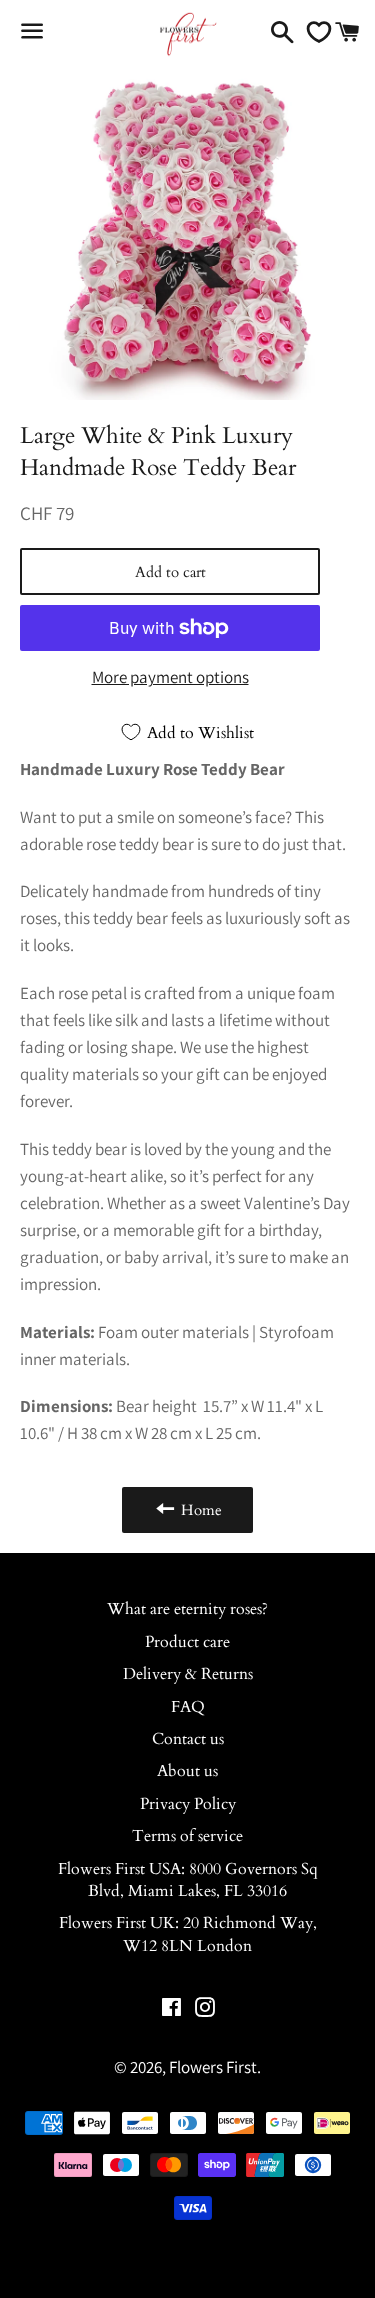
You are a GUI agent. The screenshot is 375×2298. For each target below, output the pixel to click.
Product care (187, 1642)
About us (187, 1771)
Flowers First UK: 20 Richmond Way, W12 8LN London (188, 1934)
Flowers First (213, 2067)
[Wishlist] (314, 32)
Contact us (188, 1739)
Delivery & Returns (188, 1674)
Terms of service (187, 1836)
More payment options (170, 677)
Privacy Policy (188, 1804)
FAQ (188, 1707)
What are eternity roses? (187, 1609)
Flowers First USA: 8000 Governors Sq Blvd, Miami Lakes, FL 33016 (188, 1880)
